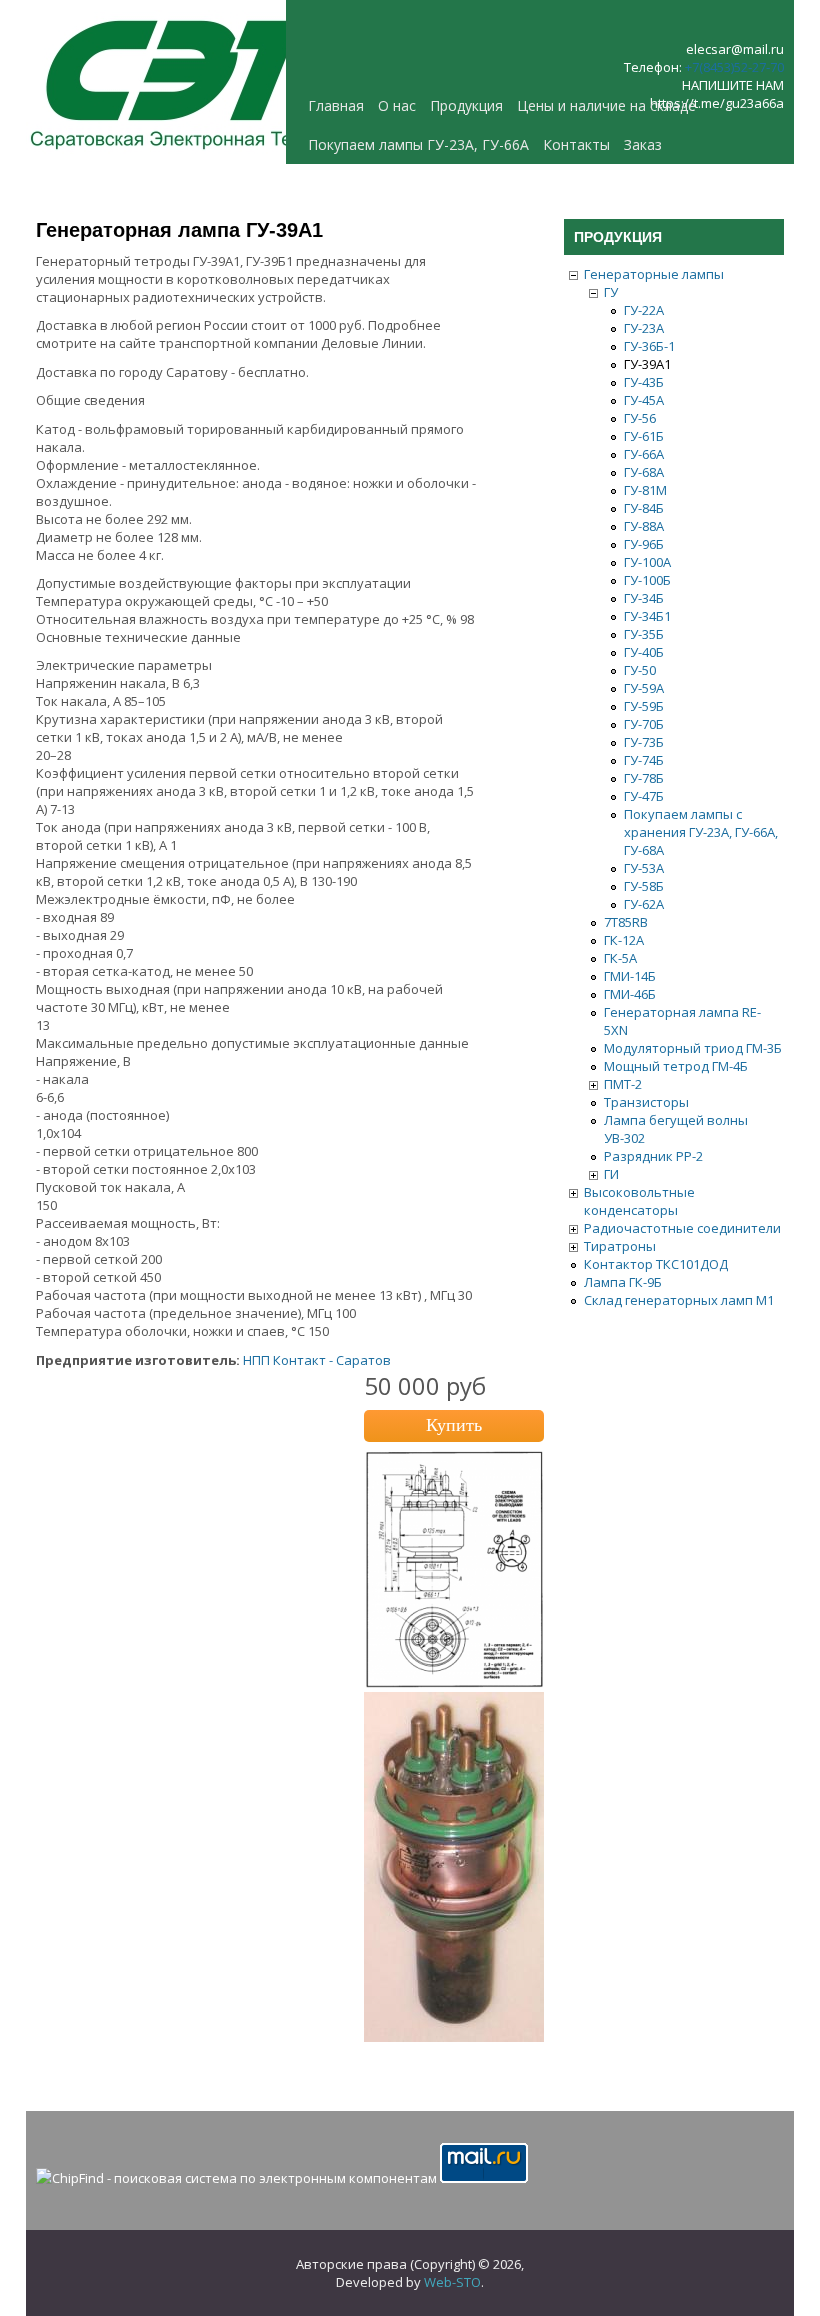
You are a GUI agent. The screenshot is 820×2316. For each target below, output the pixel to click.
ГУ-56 (640, 418)
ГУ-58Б (644, 886)
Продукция (466, 105)
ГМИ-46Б (630, 994)
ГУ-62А (644, 904)
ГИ (611, 1174)
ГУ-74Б (644, 760)
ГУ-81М (645, 490)
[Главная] (186, 155)
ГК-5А (620, 958)
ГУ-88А (644, 526)
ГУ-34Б (644, 598)
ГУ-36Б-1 (649, 346)
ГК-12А (624, 940)
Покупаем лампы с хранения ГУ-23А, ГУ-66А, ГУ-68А (701, 832)
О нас (397, 105)
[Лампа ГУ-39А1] (454, 2037)
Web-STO (452, 2282)
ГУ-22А (644, 310)
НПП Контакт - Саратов (317, 1360)
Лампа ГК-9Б (623, 1282)
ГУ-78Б (644, 778)
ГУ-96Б (644, 544)
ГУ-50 (640, 670)
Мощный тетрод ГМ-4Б (676, 1066)
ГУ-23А (644, 328)
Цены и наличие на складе (606, 105)
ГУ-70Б (644, 724)
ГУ (611, 292)
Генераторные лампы (654, 274)
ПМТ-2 (623, 1084)
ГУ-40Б (644, 652)
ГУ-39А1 (647, 364)
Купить (454, 1425)
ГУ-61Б (644, 436)
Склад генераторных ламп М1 (679, 1300)
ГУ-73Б (644, 742)
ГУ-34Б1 (647, 616)
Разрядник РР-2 (653, 1156)
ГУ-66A (644, 454)
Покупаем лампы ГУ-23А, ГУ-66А (418, 144)
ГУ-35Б (644, 634)
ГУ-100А (647, 562)
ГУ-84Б (644, 508)
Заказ (643, 144)
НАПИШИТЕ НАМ (733, 85)
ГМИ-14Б (630, 976)
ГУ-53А (644, 868)
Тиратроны (620, 1246)
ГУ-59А (644, 688)
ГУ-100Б (647, 580)
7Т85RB (626, 922)
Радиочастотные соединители (682, 1228)
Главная (336, 105)
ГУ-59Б (644, 706)
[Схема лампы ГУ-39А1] (454, 1683)
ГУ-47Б (644, 796)
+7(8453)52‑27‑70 (734, 67)
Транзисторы (646, 1102)
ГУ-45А (644, 400)
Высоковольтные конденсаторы (639, 1201)
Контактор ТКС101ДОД (656, 1264)
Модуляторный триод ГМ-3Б (693, 1048)
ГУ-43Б (644, 382)
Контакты (576, 144)
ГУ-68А (644, 472)
